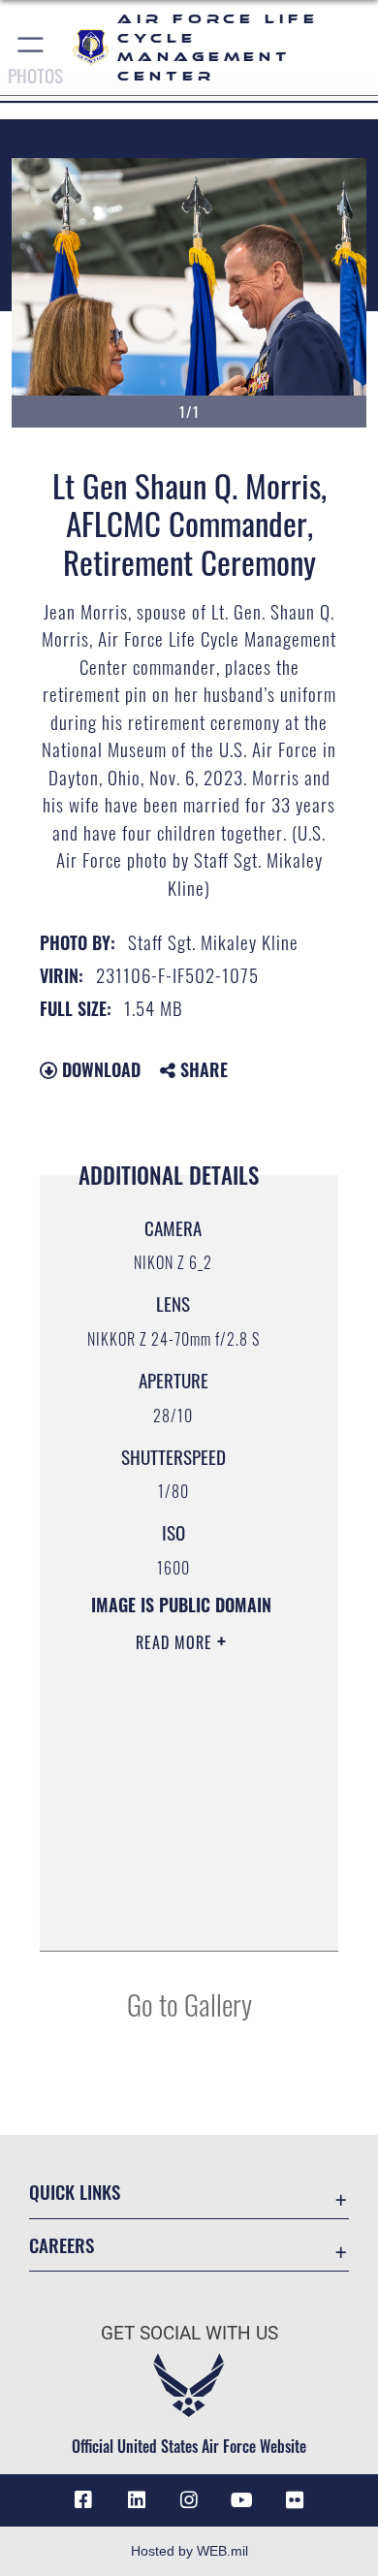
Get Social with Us (189, 2333)
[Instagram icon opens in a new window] (189, 2500)
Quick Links (75, 2192)
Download (99, 1069)
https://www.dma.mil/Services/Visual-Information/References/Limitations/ (181, 1915)
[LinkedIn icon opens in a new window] (137, 2500)
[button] (31, 48)
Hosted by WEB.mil (189, 2551)
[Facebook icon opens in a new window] (83, 2500)
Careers (62, 2245)
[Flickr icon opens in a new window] (295, 2500)
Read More (176, 1642)
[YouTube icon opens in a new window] (241, 2500)
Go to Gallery (189, 2004)
